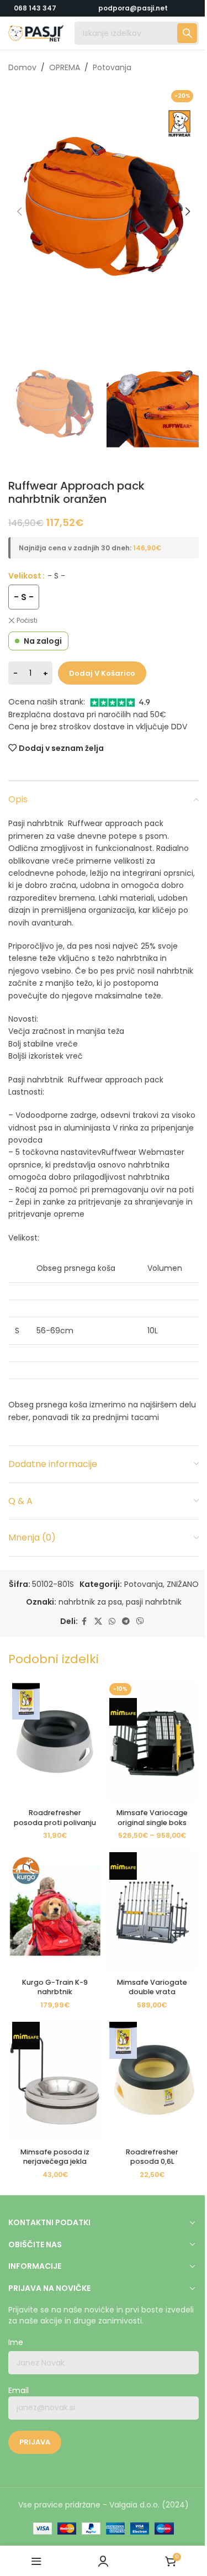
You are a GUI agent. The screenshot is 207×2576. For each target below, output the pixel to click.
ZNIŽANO (183, 1584)
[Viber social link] (140, 1621)
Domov (22, 67)
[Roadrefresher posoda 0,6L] (152, 2080)
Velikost (25, 576)
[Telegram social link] (126, 1621)
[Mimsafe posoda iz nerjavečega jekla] (55, 2080)
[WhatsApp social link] (112, 1621)
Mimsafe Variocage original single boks (152, 1818)
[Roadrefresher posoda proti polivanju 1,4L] (55, 1742)
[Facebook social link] (84, 1621)
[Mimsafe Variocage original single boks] (152, 1742)
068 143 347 (35, 8)
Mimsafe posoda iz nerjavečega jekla (55, 2157)
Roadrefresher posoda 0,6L (152, 2157)
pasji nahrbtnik (154, 1602)
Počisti (27, 621)
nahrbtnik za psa (90, 1602)
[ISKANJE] (187, 33)
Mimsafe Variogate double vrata (152, 1987)
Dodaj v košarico (102, 673)
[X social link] (98, 1621)
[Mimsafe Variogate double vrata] (152, 1911)
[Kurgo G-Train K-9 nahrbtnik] (55, 1911)
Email (18, 2391)
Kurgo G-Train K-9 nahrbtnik (55, 1987)
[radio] (24, 597)
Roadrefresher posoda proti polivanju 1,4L (55, 1822)
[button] (19, 212)
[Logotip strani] (36, 33)
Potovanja (112, 67)
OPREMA (65, 67)
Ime (16, 2343)
